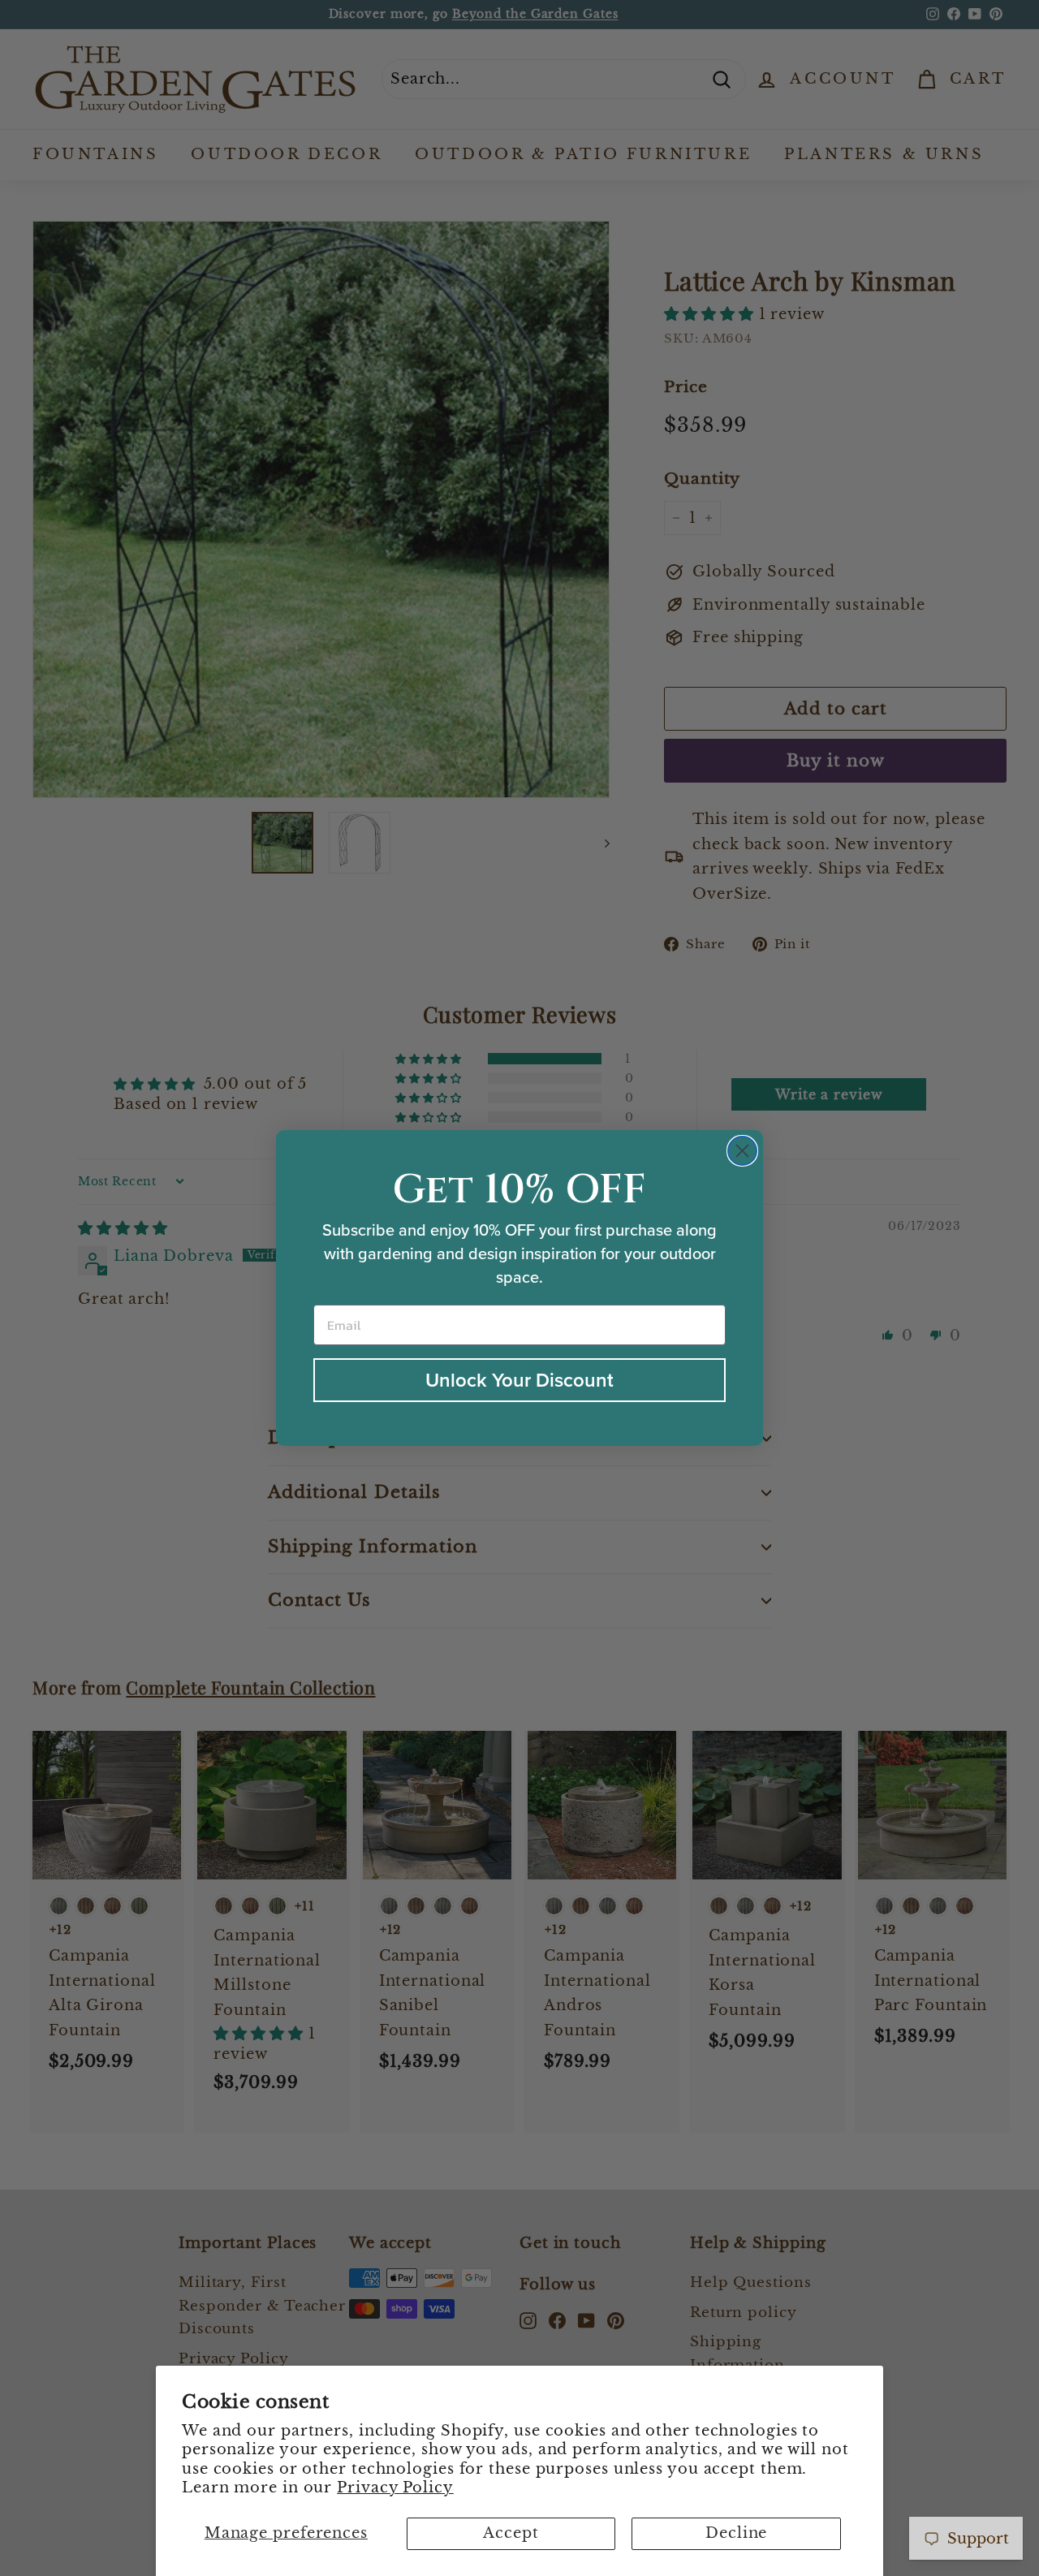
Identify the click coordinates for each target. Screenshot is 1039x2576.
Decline (736, 2533)
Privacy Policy (395, 2488)
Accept (511, 2533)
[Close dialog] (742, 1151)
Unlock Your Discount (519, 1380)
